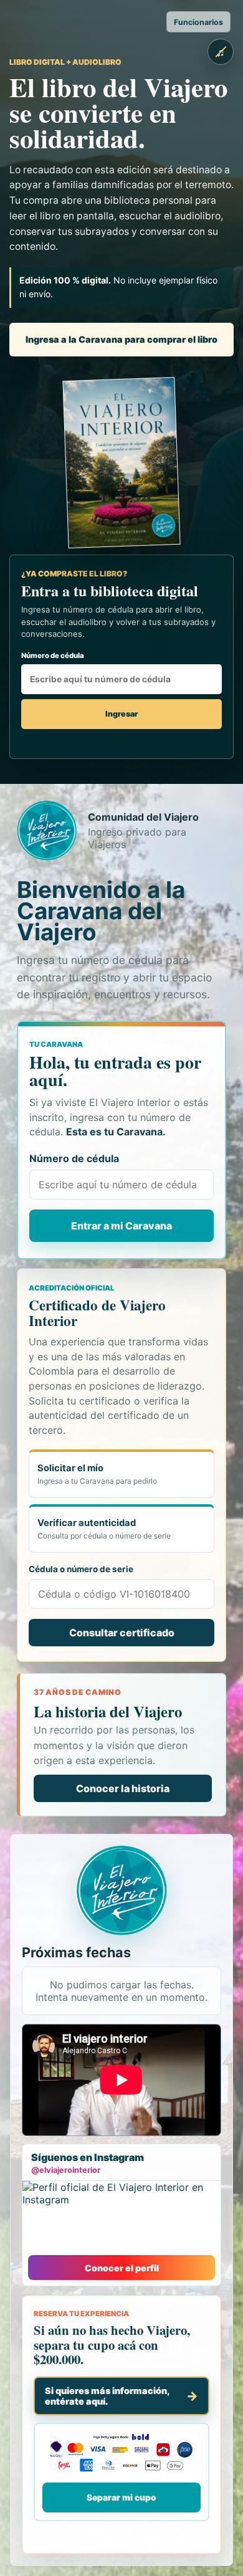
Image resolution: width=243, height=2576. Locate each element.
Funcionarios (198, 22)
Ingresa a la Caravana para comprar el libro (121, 339)
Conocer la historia (123, 1788)
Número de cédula (53, 656)
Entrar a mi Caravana (121, 1226)
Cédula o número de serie (81, 1569)
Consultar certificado (122, 1633)
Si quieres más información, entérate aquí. (107, 2396)
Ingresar (121, 714)
